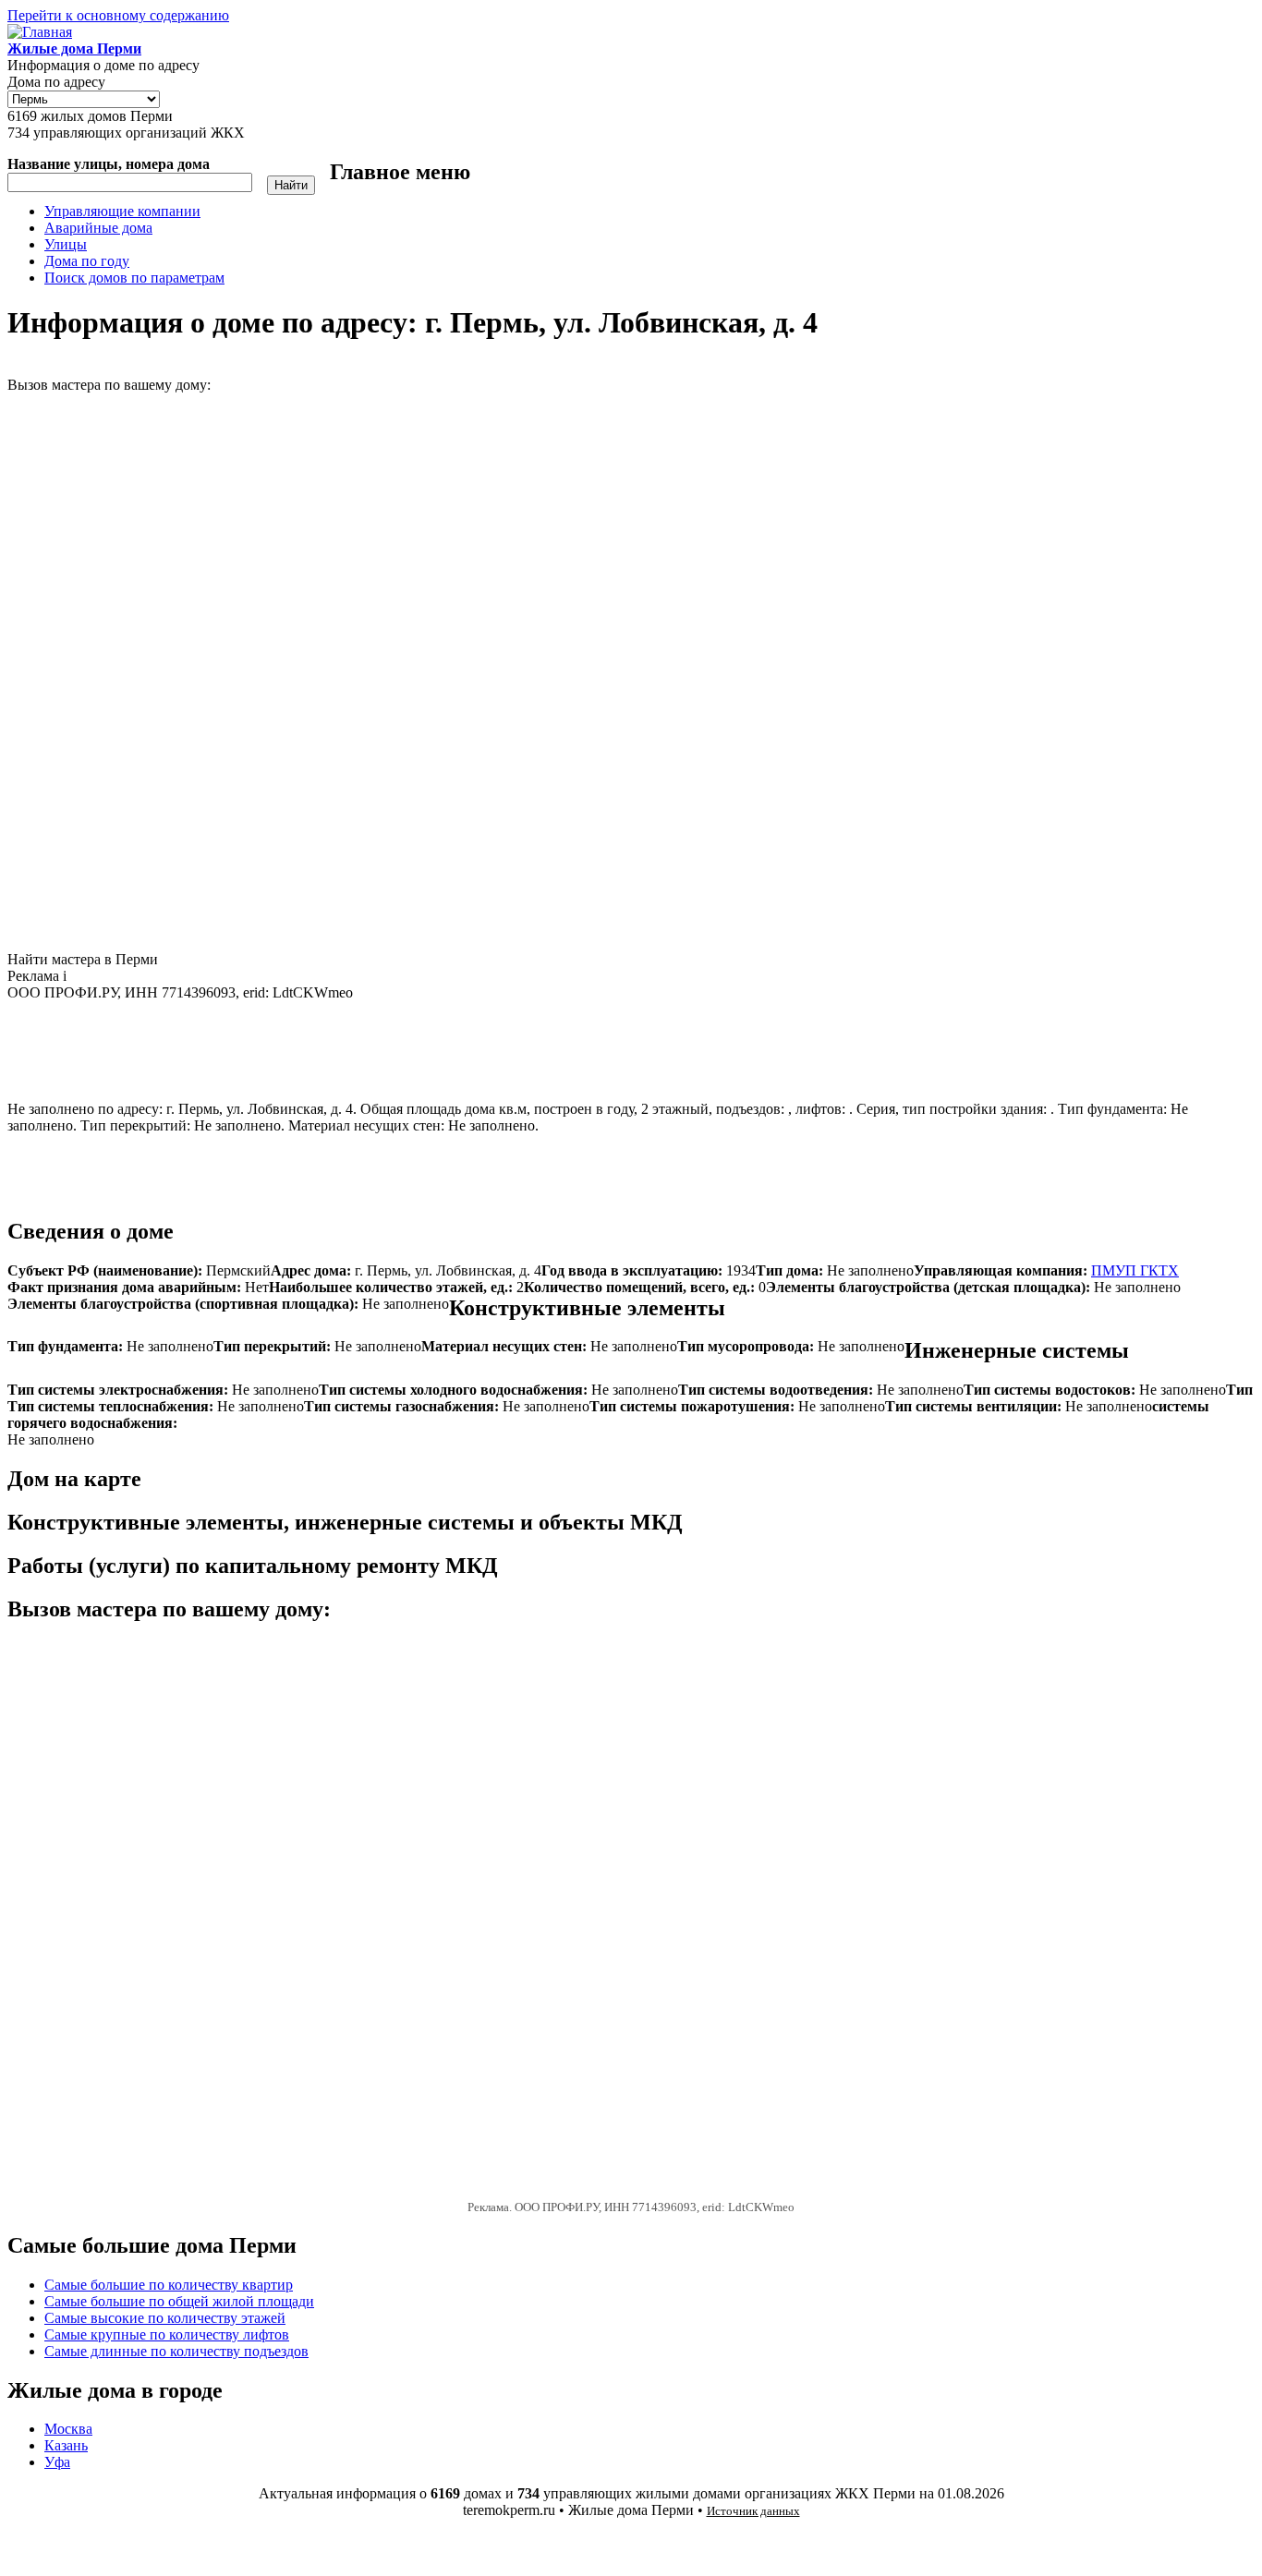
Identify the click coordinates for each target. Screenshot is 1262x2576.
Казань (66, 2445)
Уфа (57, 2462)
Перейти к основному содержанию (118, 15)
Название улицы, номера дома (109, 164)
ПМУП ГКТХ (1135, 1270)
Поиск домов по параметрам (134, 278)
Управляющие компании (122, 211)
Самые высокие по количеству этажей (165, 2318)
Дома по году (87, 261)
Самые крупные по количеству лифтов (167, 2334)
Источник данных (753, 2511)
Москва (68, 2429)
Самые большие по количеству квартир (169, 2285)
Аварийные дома (98, 228)
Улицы (66, 244)
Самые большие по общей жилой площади (179, 2301)
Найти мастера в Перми (83, 959)
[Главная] (40, 32)
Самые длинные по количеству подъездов (176, 2351)
